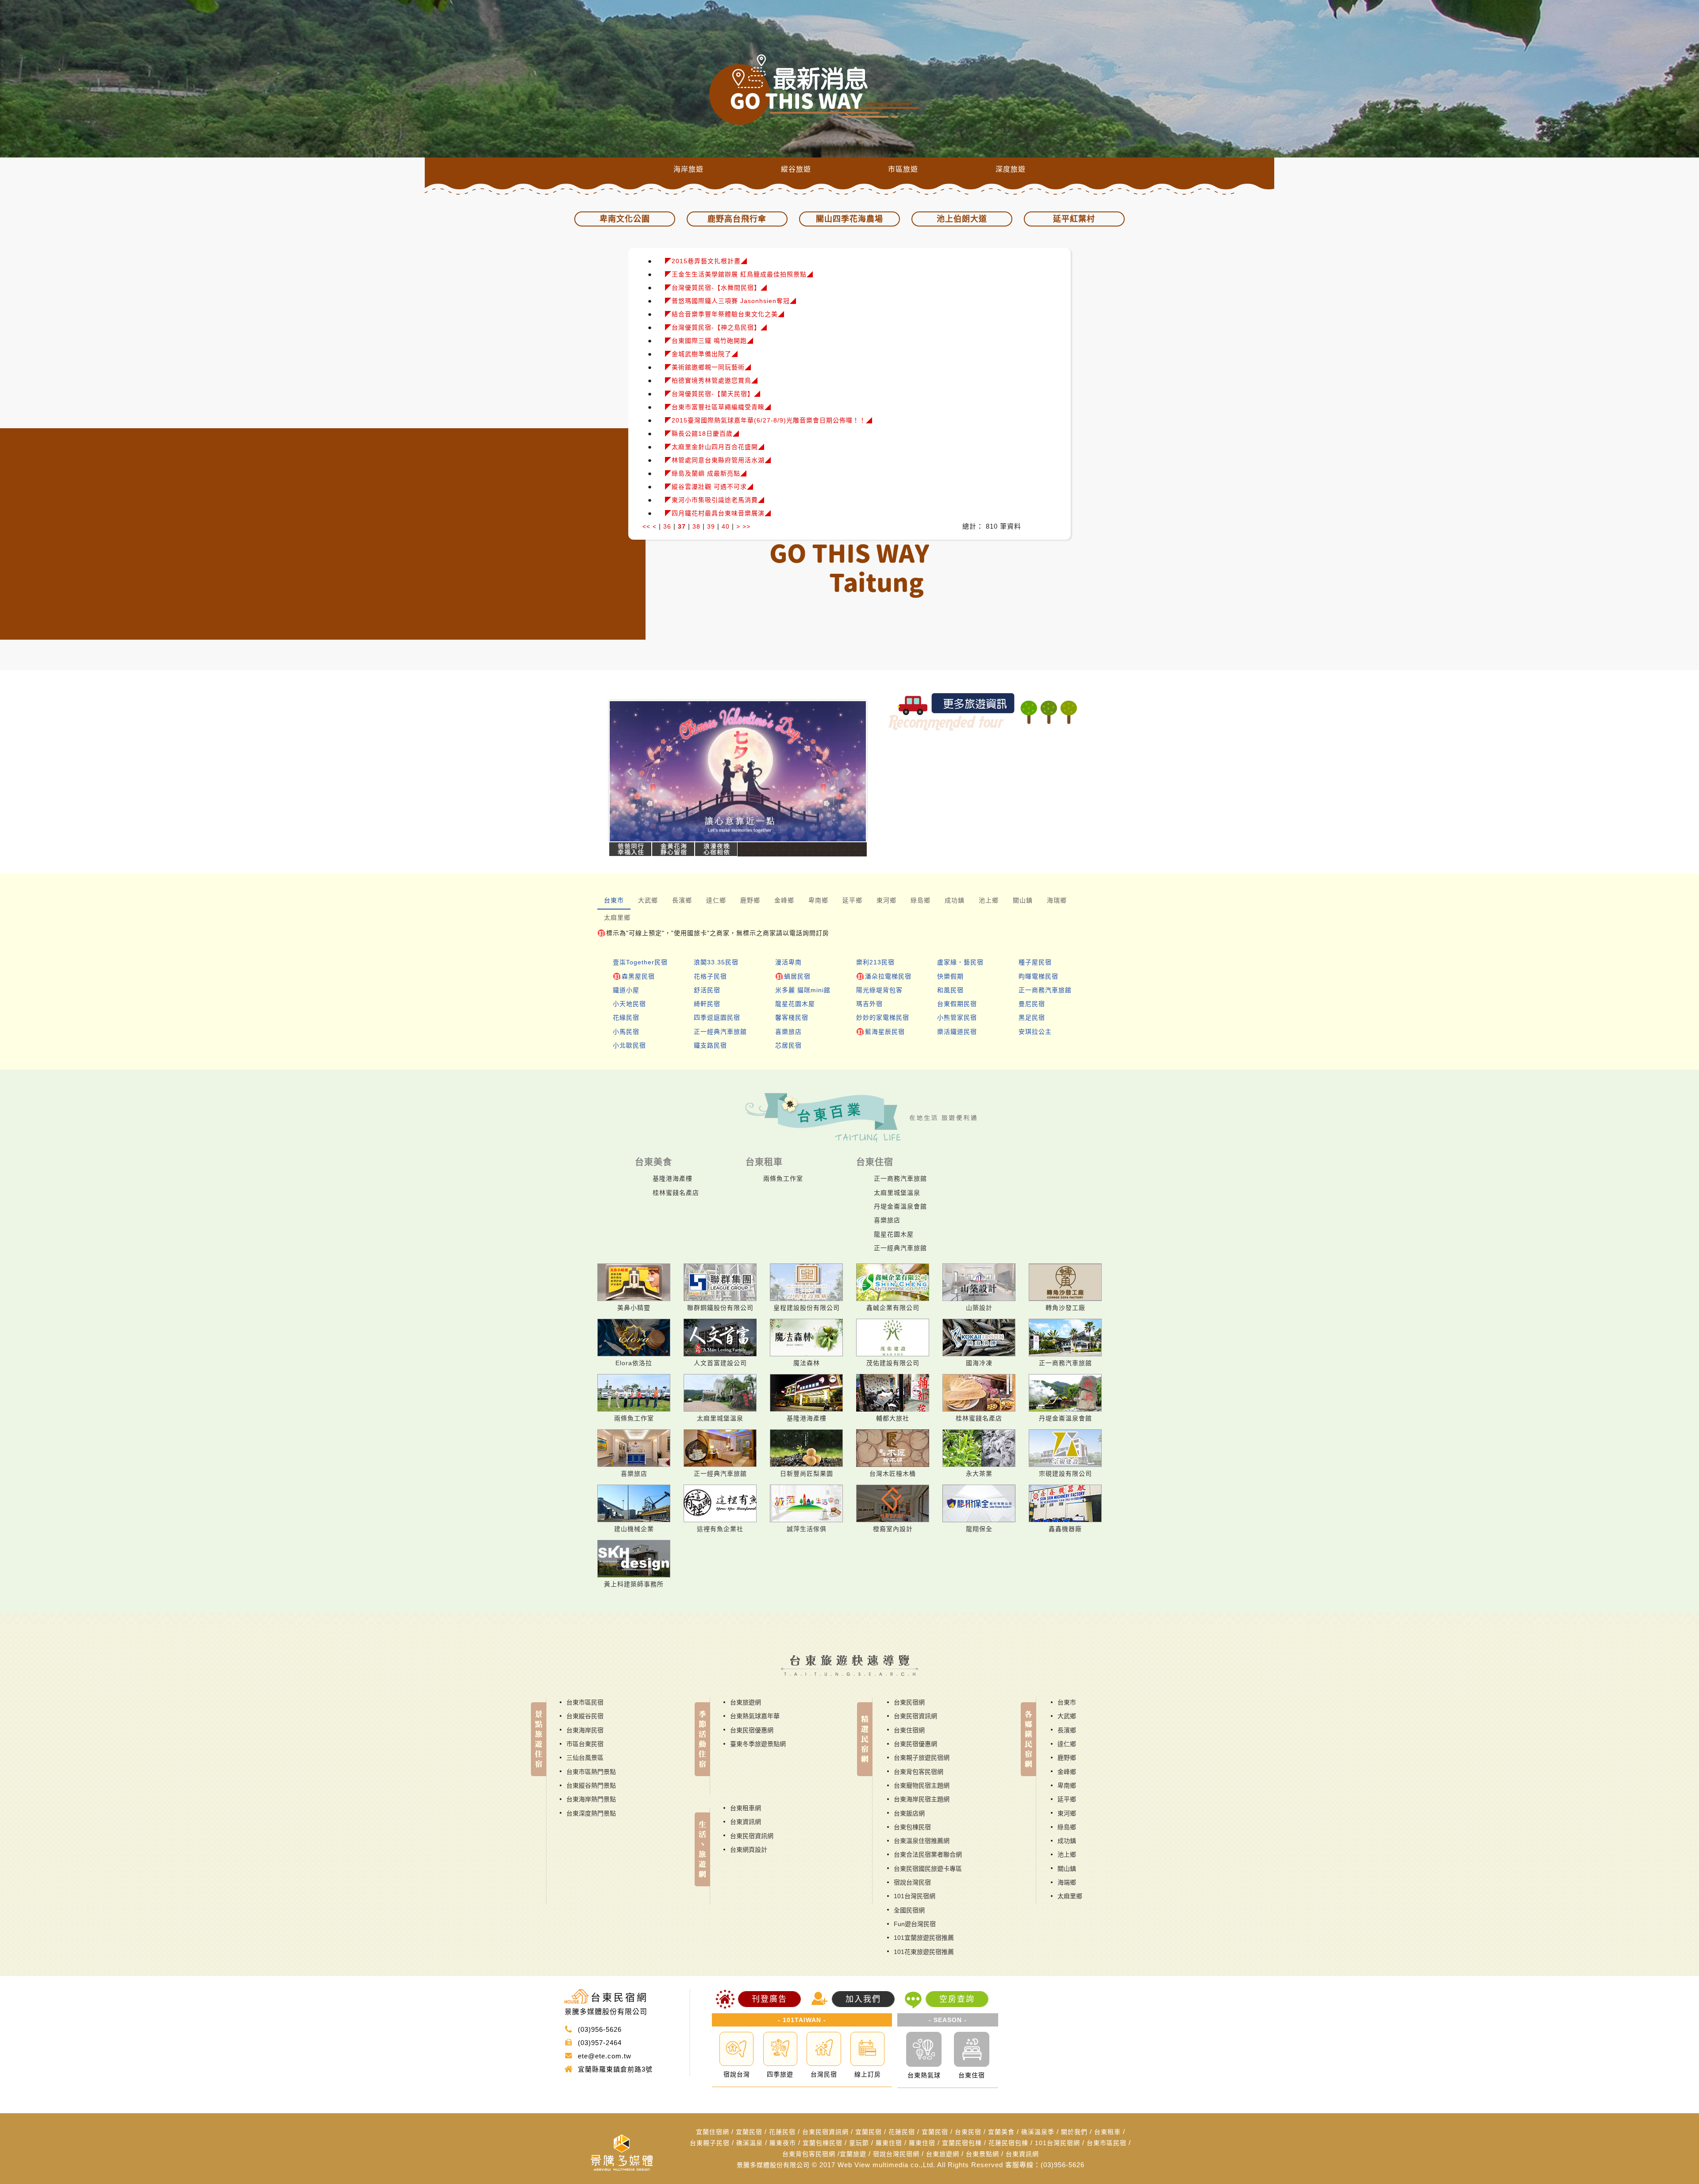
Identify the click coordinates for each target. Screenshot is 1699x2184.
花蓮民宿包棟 (1008, 2143)
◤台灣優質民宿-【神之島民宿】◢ (716, 327)
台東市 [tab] (614, 900)
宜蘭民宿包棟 (962, 2143)
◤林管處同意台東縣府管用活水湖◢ (718, 460)
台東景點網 (982, 2154)
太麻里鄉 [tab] (617, 917)
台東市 (1067, 1702)
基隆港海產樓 (673, 1178)
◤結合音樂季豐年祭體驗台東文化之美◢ (725, 314)
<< (646, 526)
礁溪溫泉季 (1038, 2132)
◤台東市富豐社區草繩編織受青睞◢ (718, 407)
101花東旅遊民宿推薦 (924, 1952)
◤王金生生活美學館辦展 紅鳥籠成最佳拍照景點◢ (739, 274)
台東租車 (1107, 2132)
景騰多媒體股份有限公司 (773, 2165)
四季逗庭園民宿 (717, 1017)
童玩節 (859, 2143)
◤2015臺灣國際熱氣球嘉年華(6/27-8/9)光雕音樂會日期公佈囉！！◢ (769, 420)
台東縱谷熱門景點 (591, 1785)
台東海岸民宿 (585, 1730)
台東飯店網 (909, 1813)
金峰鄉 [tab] (784, 900)
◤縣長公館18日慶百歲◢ (702, 434)
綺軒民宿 (707, 1004)
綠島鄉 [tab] (921, 900)
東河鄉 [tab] (886, 900)
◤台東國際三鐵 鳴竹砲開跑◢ (709, 341)
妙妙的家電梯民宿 (883, 1017)
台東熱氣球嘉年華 (755, 1716)
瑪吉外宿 (869, 1004)
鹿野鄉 (1067, 1758)
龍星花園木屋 (795, 1004)
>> (746, 526)
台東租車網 (746, 1808)
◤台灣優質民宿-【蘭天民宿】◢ (713, 394)
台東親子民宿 (710, 2143)
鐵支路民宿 (710, 1045)
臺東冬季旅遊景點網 (758, 1744)
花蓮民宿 (782, 2132)
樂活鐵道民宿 (957, 1032)
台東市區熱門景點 (591, 1772)
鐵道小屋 (626, 990)
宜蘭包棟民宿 (823, 2143)
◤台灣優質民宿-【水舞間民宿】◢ (716, 288)
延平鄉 (1067, 1799)
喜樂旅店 (788, 1032)
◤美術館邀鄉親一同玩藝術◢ (708, 367)
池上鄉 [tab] (989, 900)
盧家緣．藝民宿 (960, 962)
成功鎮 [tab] (955, 900)
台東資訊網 (746, 1822)
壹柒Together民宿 (640, 962)
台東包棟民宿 (912, 1827)
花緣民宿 (626, 1017)
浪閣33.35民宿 (716, 962)
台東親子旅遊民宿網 (922, 1758)
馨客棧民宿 (792, 1017)
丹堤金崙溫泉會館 (900, 1206)
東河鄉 (1067, 1813)
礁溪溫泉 (750, 2143)
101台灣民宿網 (915, 1896)
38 (696, 526)
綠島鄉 (1067, 1827)
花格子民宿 (710, 976)
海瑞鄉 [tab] (1057, 900)
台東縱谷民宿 (585, 1716)
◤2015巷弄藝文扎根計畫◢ (706, 261)
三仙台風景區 (585, 1758)
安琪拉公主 (1035, 1032)
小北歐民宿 (629, 1045)
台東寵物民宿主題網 (922, 1785)
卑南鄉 (1067, 1785)
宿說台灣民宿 (912, 1882)
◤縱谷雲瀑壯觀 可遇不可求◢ (709, 487)
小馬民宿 (626, 1032)
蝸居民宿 (797, 976)
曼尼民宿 (1032, 1004)
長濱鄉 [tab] (682, 900)
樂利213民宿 (875, 962)
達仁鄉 (1067, 1744)
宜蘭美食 (1001, 2132)
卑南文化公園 (625, 219)
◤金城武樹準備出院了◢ (702, 354)
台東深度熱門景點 (591, 1813)
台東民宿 (968, 2132)
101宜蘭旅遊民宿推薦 (924, 1938)
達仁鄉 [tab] (716, 900)
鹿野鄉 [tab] (750, 900)
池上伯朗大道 (962, 219)
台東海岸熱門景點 (591, 1799)
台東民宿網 (909, 1702)
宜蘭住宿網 (713, 2132)
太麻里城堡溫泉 (897, 1193)
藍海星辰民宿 (885, 1032)
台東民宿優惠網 (752, 1730)
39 (711, 526)
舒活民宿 (707, 990)
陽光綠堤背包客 (879, 990)
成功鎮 (1067, 1841)
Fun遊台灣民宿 (915, 1924)
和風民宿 (950, 990)
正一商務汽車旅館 (1045, 990)
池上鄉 (1067, 1854)
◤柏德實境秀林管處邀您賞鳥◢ (711, 380)
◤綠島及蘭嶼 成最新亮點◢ (706, 473)
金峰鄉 (1067, 1772)
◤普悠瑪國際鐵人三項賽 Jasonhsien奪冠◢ (731, 301)
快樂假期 (950, 976)
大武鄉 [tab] (648, 900)
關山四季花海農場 (849, 219)
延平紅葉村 (1074, 219)
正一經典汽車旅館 (720, 1032)
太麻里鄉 (1070, 1896)
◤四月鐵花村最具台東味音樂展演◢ (718, 513)
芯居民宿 (788, 1045)
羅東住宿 (889, 2143)
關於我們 (1074, 2132)
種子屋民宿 (1035, 962)
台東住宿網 (909, 1730)
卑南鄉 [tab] (818, 900)
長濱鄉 (1067, 1730)
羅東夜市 (783, 2143)
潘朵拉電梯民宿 (888, 976)
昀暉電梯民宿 (1038, 976)
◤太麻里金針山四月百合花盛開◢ (715, 447)
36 (667, 526)
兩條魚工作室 (783, 1178)
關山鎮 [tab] (1023, 900)
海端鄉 (1067, 1882)
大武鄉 (1067, 1716)
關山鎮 (1067, 1869)
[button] (628, 771)
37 (682, 526)
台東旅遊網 (746, 1702)
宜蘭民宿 (749, 2132)
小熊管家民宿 (957, 1017)
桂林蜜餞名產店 (676, 1193)
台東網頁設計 (749, 1850)
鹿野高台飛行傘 (737, 219)
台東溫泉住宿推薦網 (922, 1841)
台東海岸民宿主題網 (922, 1799)
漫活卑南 (788, 962)
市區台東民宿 (585, 1744)
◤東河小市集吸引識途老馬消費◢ (715, 500)
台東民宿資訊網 (752, 1836)
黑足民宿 (1032, 1017)
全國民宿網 (909, 1910)
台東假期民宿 (957, 1004)
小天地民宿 (629, 1004)
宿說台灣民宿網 (896, 2154)
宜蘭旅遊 (853, 2154)
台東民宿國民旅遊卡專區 (928, 1869)
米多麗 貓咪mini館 (803, 990)
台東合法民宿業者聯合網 (928, 1854)
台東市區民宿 (585, 1702)
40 (726, 526)
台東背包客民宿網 (919, 1772)
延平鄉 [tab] (852, 900)
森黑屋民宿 (638, 976)
